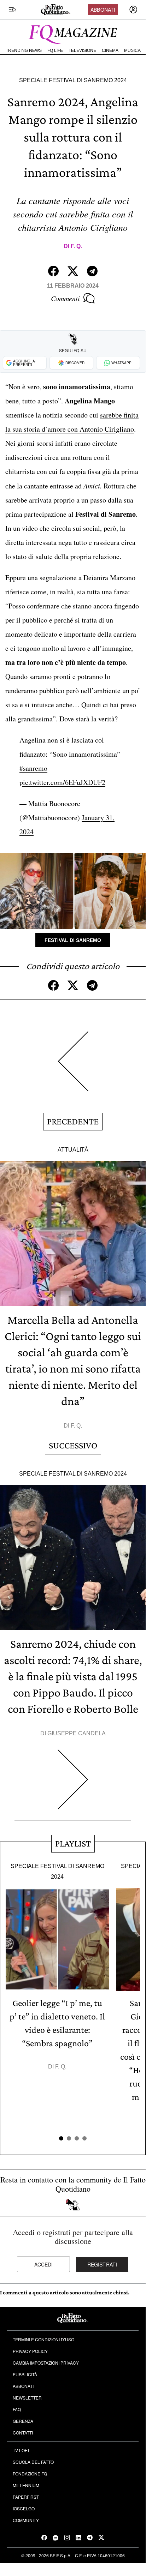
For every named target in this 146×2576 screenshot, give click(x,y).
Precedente (73, 1121)
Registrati (102, 2264)
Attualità (73, 1150)
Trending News (24, 50)
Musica (132, 50)
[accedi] (133, 10)
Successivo (73, 1445)
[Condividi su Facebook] (53, 271)
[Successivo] (73, 1785)
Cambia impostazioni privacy (46, 2363)
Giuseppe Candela (77, 1733)
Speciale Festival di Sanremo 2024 (73, 80)
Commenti (65, 298)
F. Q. (76, 246)
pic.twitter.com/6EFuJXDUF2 (62, 782)
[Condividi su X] (73, 271)
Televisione (82, 50)
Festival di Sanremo (73, 940)
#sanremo (33, 768)
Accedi (44, 2264)
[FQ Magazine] (73, 33)
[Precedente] (73, 1067)
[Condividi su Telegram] (92, 271)
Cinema (110, 50)
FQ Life (55, 50)
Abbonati (103, 10)
